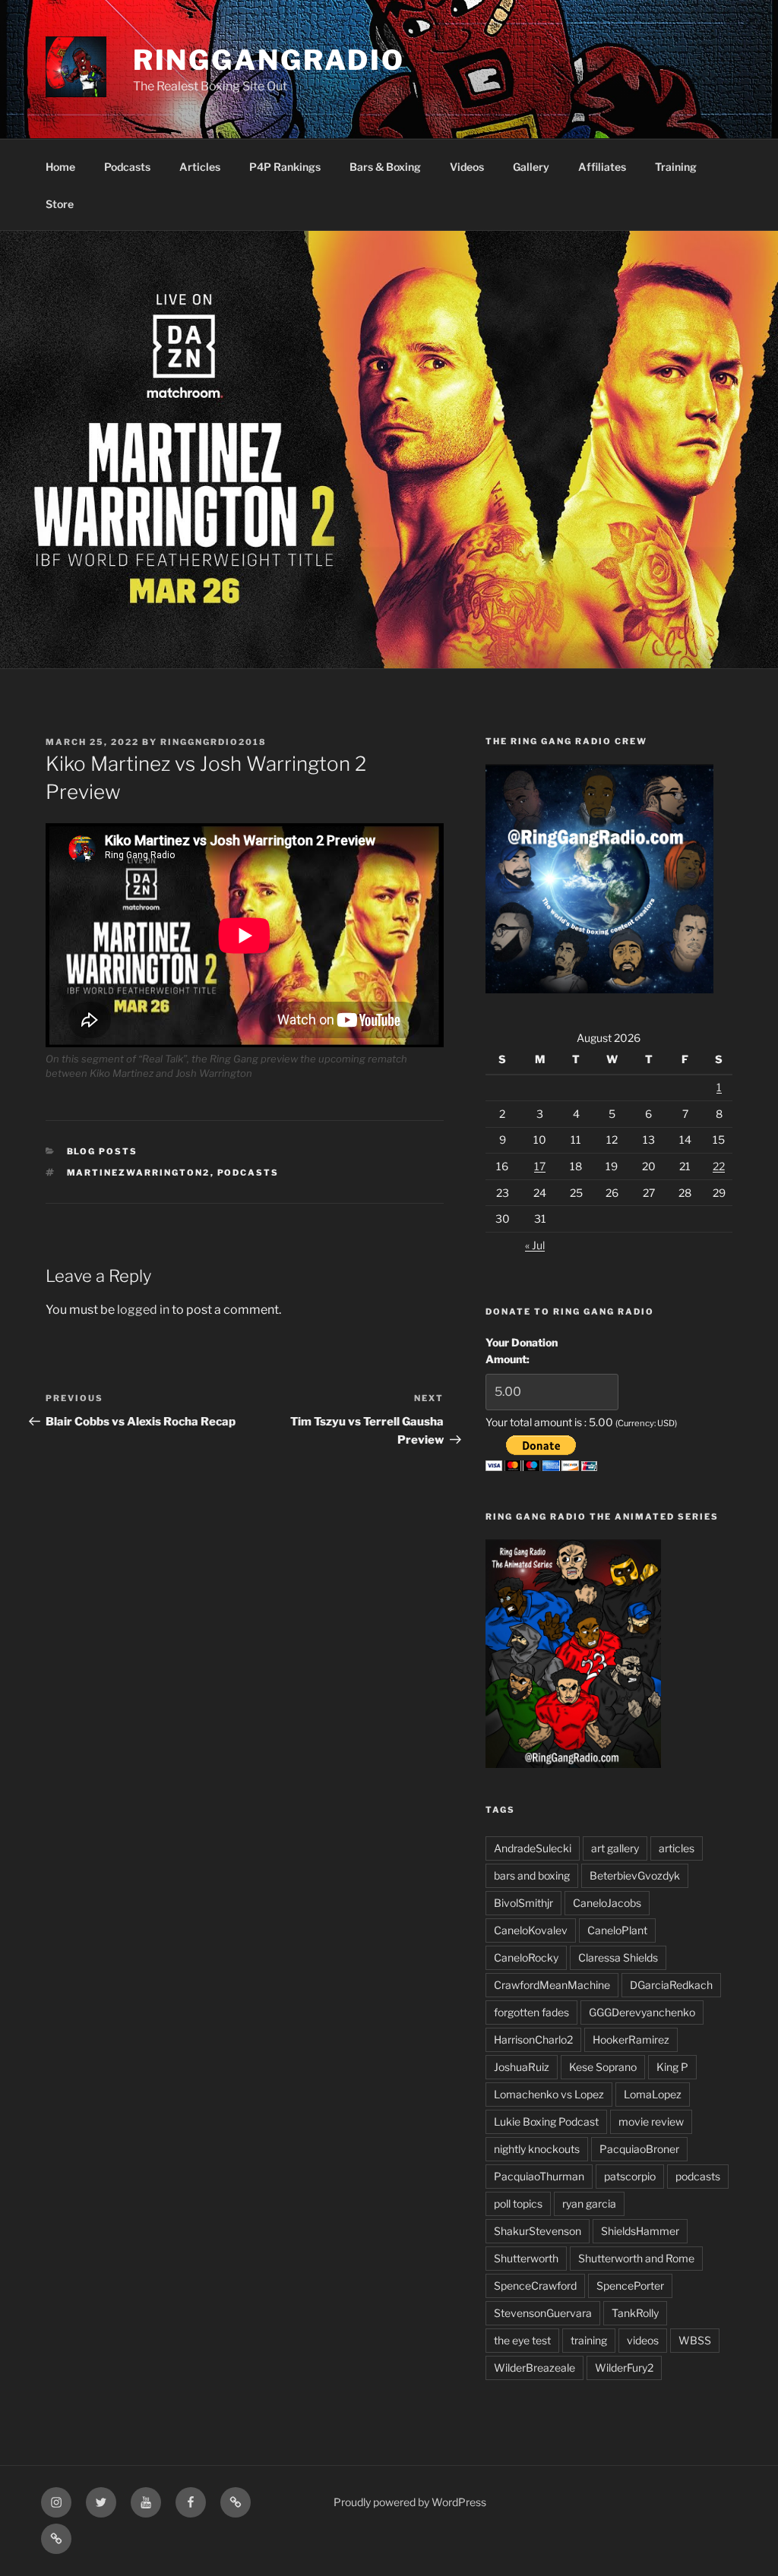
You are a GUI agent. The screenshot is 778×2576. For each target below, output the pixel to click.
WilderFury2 (624, 2368)
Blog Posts (103, 1151)
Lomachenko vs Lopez (549, 2094)
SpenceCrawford (535, 2286)
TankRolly (635, 2313)
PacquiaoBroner (639, 2149)
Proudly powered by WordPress (410, 2502)
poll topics (518, 2203)
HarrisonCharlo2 (533, 2039)
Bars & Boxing (385, 167)
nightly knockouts (537, 2149)
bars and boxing (532, 1875)
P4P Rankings (285, 167)
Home (60, 167)
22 (719, 1166)
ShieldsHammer (640, 2231)
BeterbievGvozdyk (635, 1875)
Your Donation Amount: (522, 1351)
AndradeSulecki (533, 1848)
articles (677, 1848)
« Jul (535, 1245)
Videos (467, 167)
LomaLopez (653, 2094)
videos (643, 2340)
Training (676, 167)
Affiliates (602, 167)
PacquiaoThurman (539, 2176)
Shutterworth (526, 2258)
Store (60, 204)
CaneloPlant (617, 1930)
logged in (143, 1310)
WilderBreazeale (534, 2368)
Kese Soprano (603, 2067)
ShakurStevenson (538, 2231)
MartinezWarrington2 (139, 1173)
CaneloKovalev (531, 1930)
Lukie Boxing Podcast (546, 2121)
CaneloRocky (526, 1957)
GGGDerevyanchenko (642, 2012)
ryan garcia (589, 2203)
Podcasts (127, 167)
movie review (651, 2121)
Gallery (531, 167)
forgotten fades (531, 2012)
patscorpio (630, 2176)
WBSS (695, 2340)
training (589, 2340)
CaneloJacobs (607, 1903)
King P (672, 2067)
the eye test (522, 2340)
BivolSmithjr (523, 1903)
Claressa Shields (618, 1957)
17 (540, 1166)
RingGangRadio (269, 60)
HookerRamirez (631, 2039)
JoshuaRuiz (522, 2067)
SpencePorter (630, 2286)
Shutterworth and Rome (636, 2258)
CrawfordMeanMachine (552, 1985)
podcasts (248, 1173)
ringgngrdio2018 (213, 742)
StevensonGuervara (543, 2313)
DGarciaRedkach (671, 1985)
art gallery (615, 1848)
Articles (200, 167)
